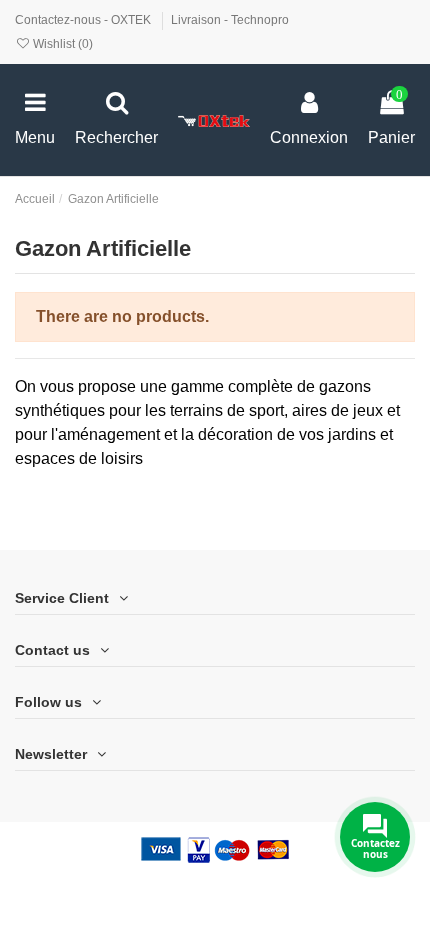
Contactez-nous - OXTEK (84, 20)
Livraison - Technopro (230, 20)
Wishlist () (61, 44)
